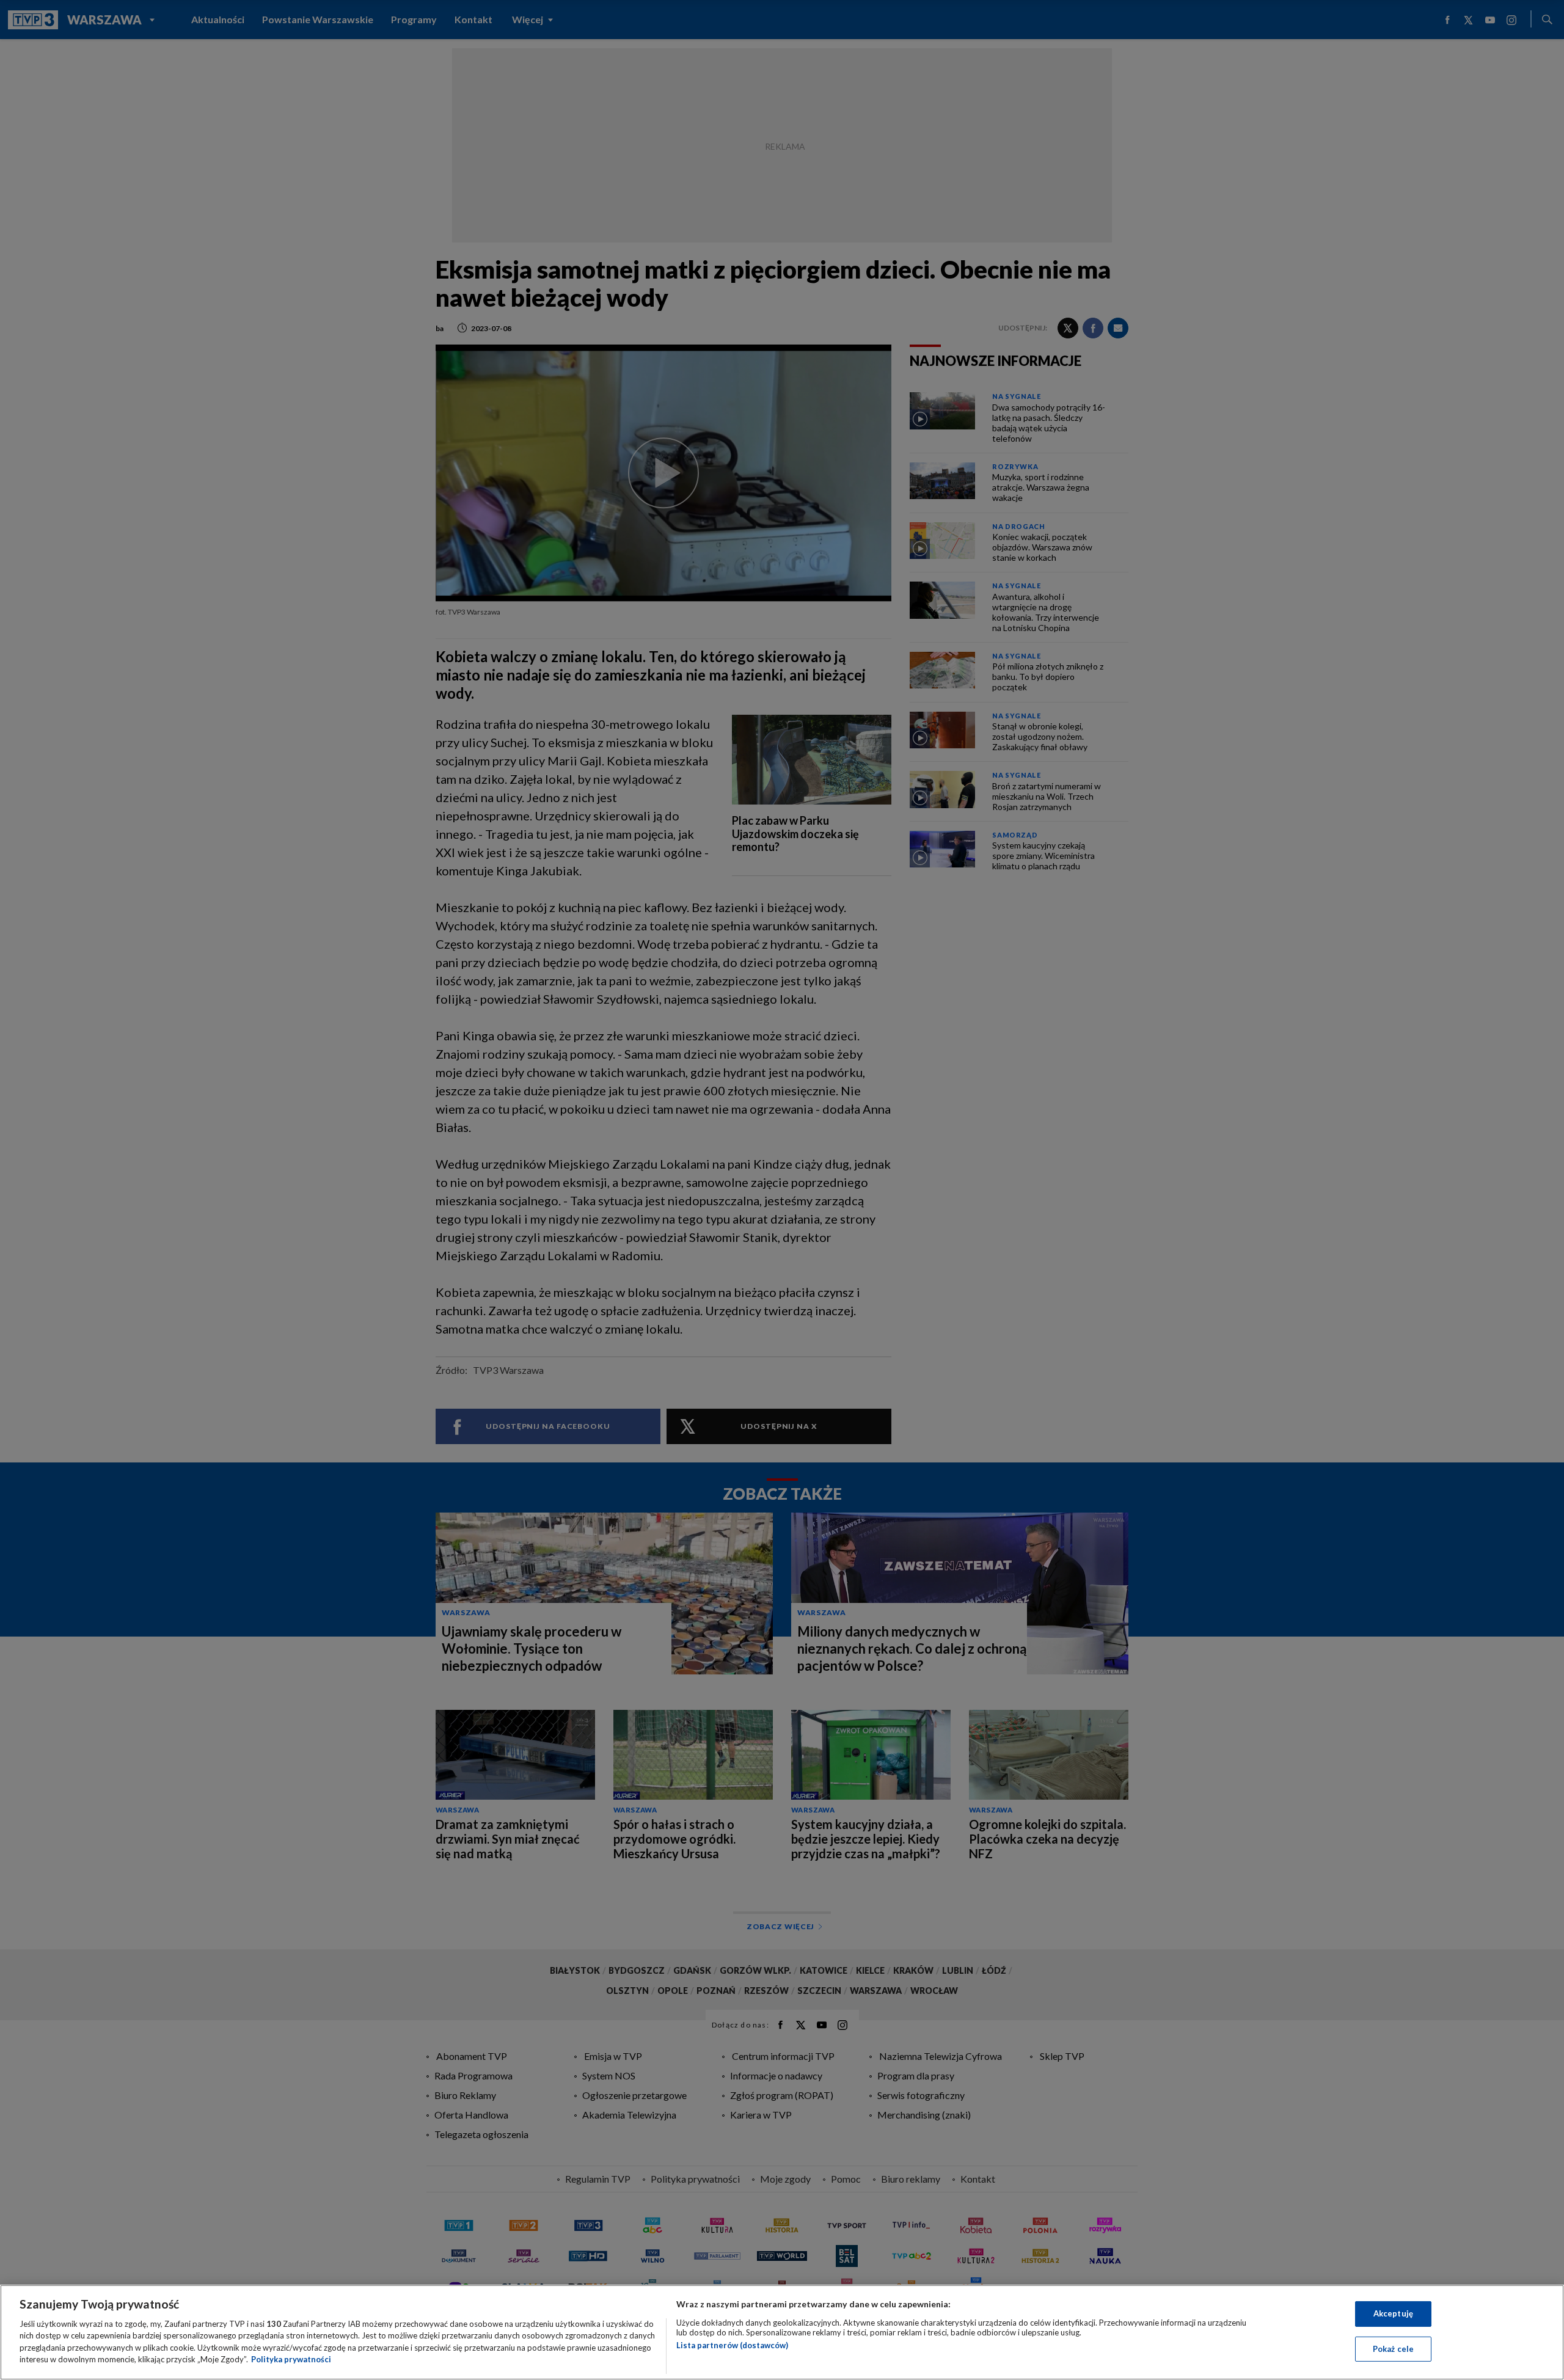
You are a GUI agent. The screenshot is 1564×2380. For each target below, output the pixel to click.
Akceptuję (1393, 2313)
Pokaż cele (1393, 2348)
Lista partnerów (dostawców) (732, 2345)
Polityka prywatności (291, 2359)
